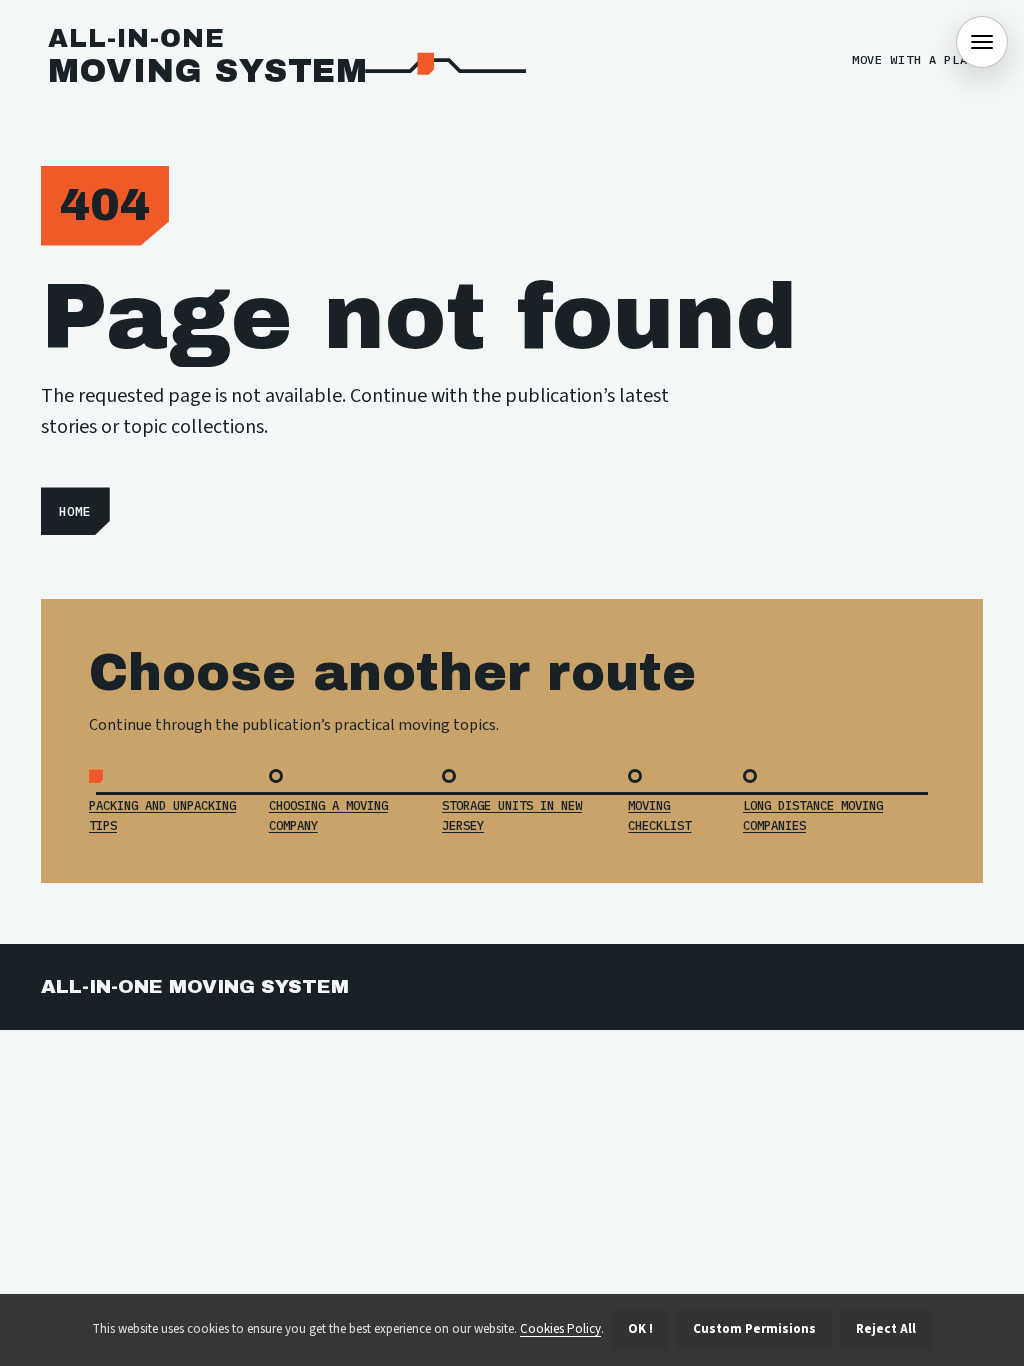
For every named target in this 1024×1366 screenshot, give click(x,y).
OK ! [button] (640, 1329)
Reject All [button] (886, 1329)
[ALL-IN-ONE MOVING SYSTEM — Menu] (982, 42)
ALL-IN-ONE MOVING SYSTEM (195, 986)
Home (75, 511)
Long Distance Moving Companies (813, 814)
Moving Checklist (659, 814)
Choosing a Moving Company (328, 814)
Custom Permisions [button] (754, 1329)
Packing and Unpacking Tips (162, 814)
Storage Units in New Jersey (512, 814)
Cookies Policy (560, 1329)
